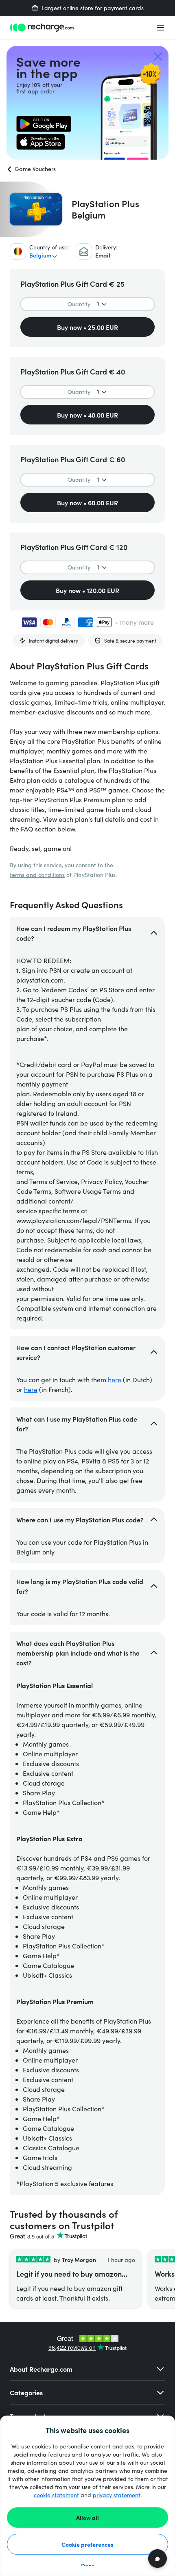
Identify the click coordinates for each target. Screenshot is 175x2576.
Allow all (87, 2518)
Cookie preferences (87, 2544)
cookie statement (56, 2495)
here (115, 1380)
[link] (44, 124)
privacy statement (117, 2495)
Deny (88, 2565)
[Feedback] (157, 2559)
